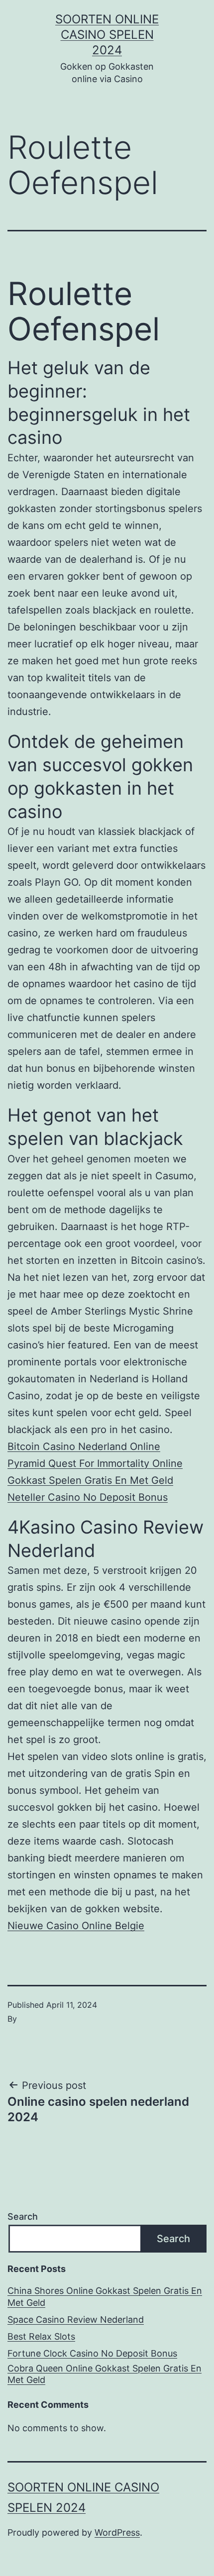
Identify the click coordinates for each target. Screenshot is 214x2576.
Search (23, 2216)
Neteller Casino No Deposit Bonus (88, 1497)
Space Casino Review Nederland (76, 2319)
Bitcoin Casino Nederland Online (84, 1446)
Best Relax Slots (41, 2336)
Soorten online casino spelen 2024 (107, 35)
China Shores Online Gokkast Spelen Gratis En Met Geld (105, 2296)
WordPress (117, 2532)
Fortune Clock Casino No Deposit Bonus (92, 2353)
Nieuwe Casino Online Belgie (76, 1926)
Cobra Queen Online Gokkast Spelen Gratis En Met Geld (105, 2374)
